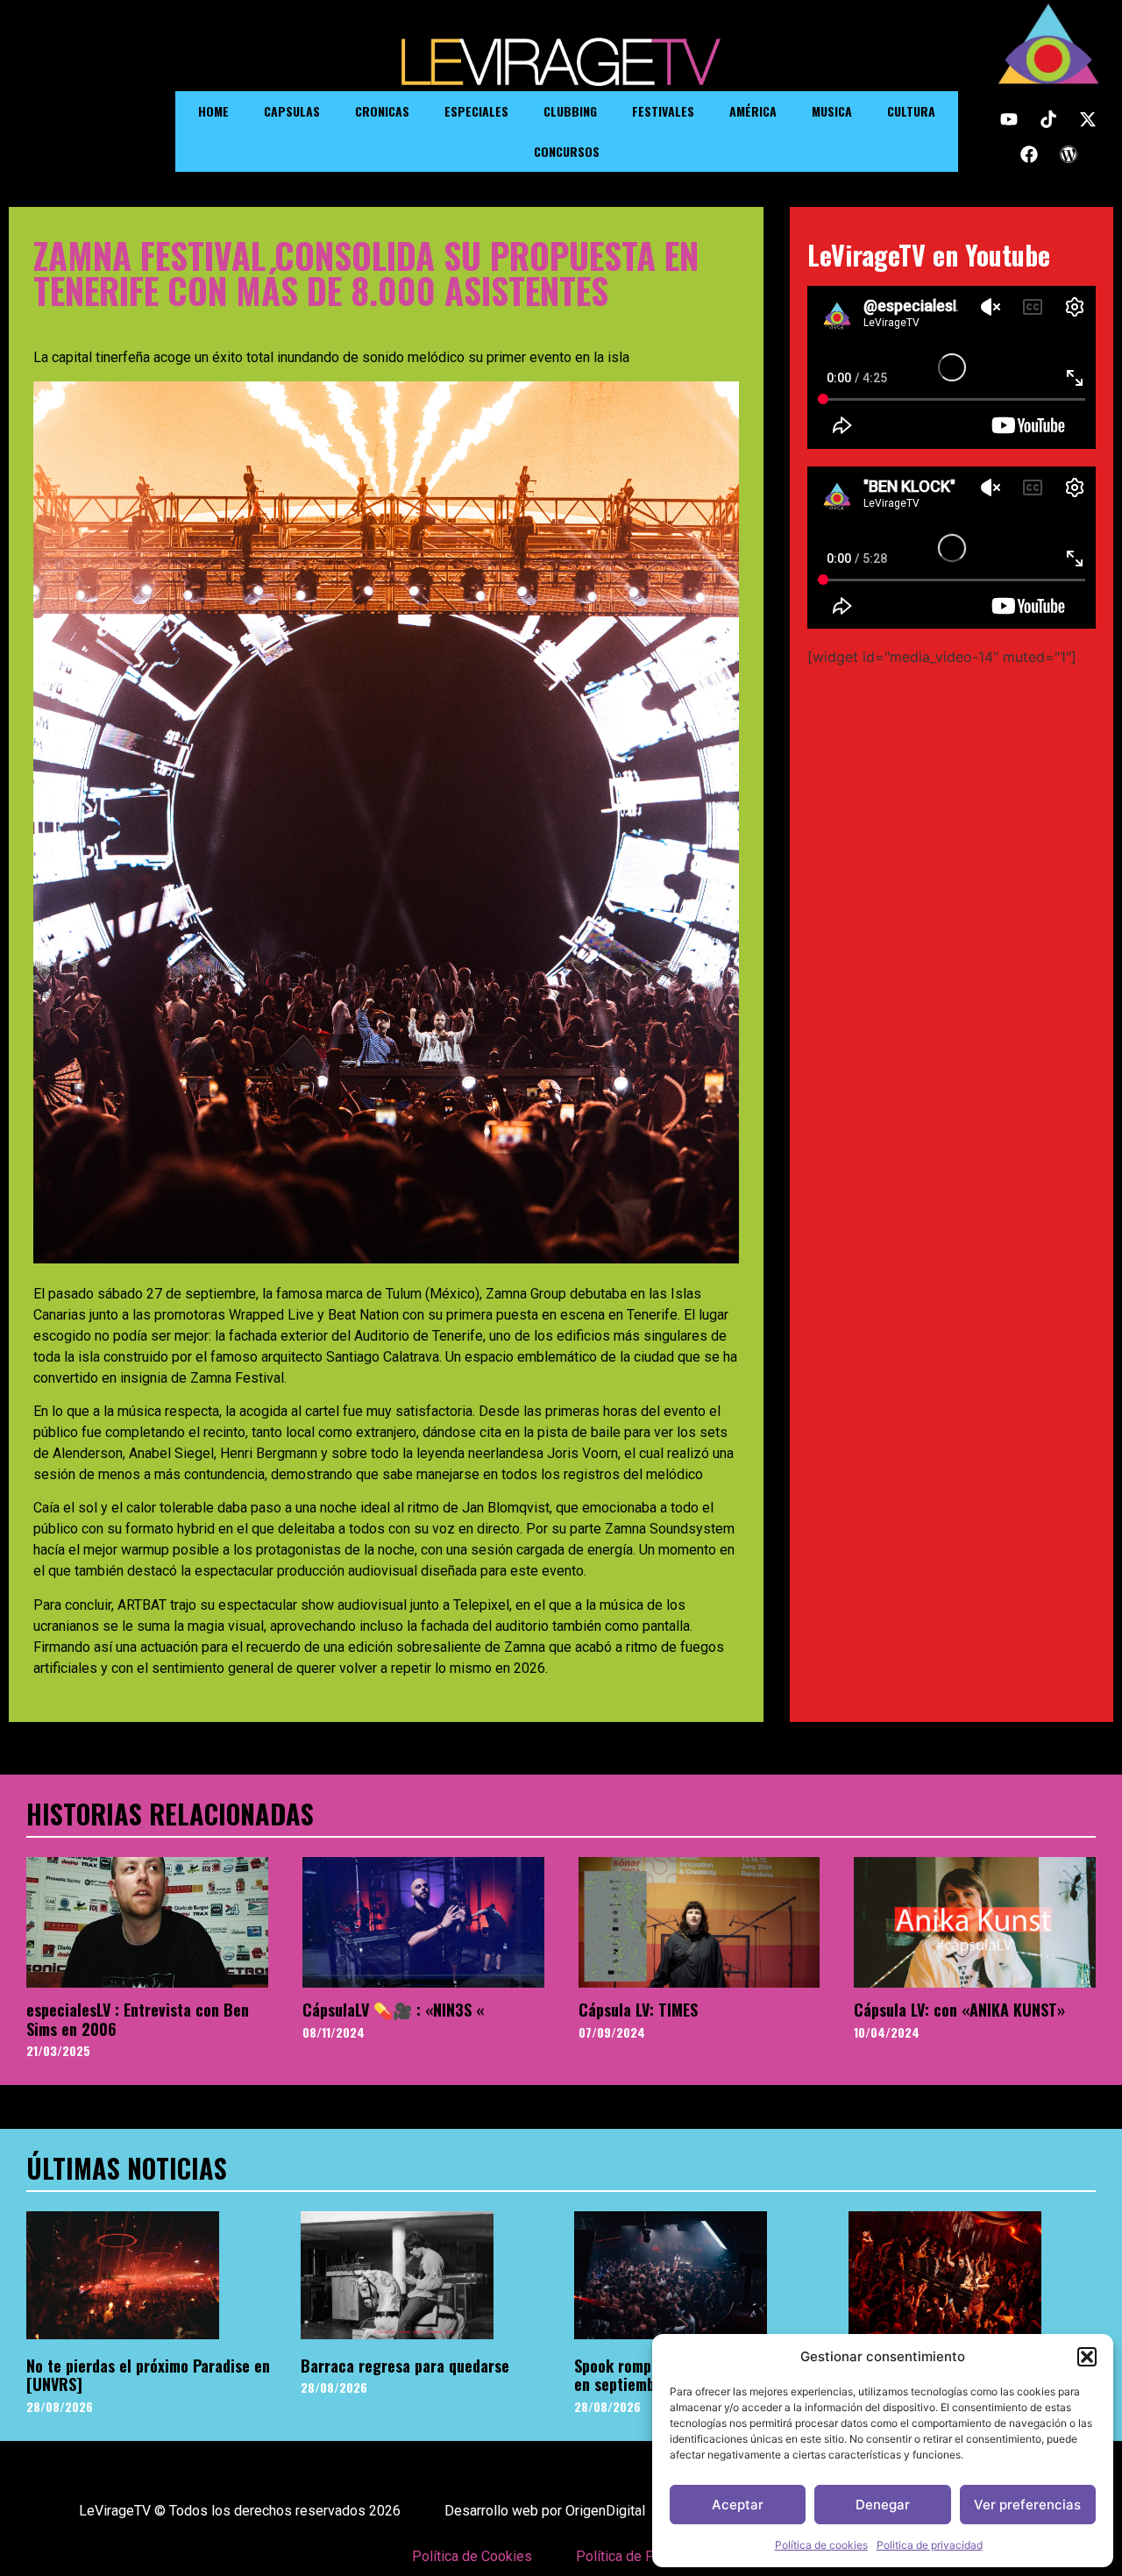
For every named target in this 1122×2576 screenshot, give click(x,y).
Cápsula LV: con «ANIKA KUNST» (959, 2010)
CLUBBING (570, 111)
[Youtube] (1009, 119)
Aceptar (738, 2505)
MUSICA (832, 111)
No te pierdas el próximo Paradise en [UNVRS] (148, 2375)
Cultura (911, 111)
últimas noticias (127, 2168)
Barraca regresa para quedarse (405, 2366)
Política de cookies (821, 2545)
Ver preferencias (1027, 2505)
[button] (1087, 2357)
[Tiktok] (1048, 119)
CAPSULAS (292, 111)
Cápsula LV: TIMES (638, 2010)
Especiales (476, 111)
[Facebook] (1029, 154)
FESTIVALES (663, 111)
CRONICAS (382, 111)
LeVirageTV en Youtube (929, 255)
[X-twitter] (1088, 119)
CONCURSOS (567, 151)
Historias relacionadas (170, 1814)
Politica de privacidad (930, 2545)
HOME (213, 111)
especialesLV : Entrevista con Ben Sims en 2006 (138, 2019)
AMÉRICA (753, 111)
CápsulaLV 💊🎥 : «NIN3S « (393, 2010)
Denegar (883, 2505)
